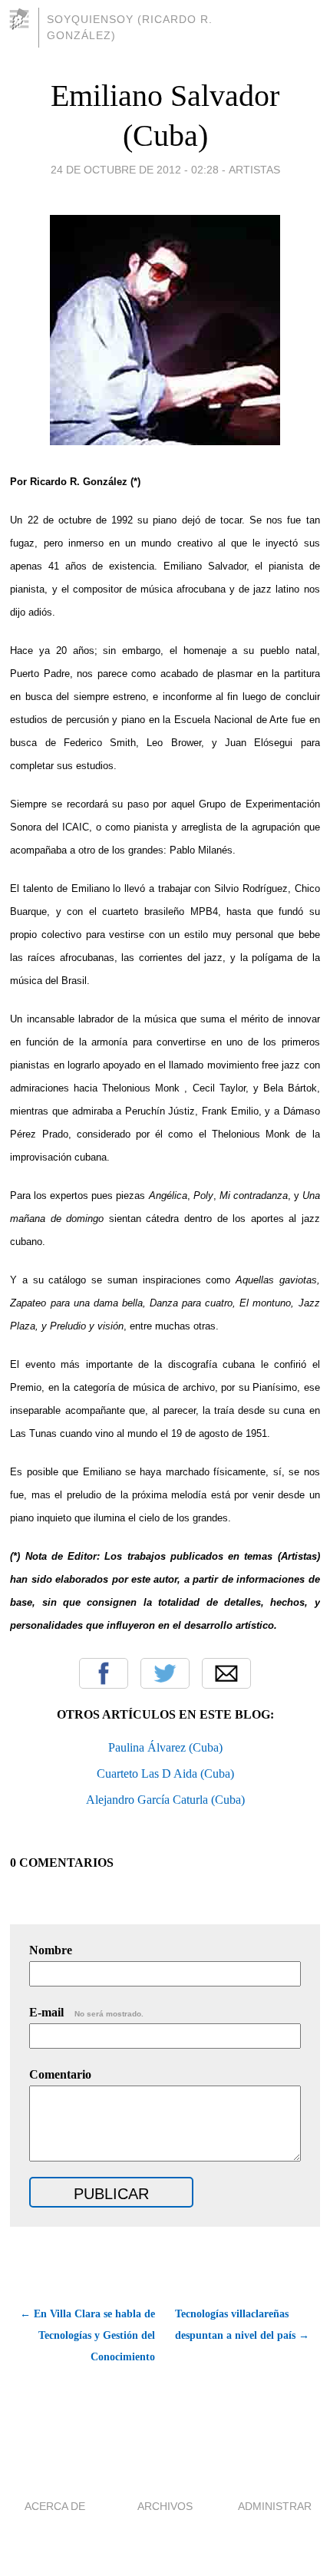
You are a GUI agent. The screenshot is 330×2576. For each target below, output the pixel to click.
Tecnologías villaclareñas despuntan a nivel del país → (242, 2325)
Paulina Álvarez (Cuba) (165, 1747)
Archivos (165, 2506)
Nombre (51, 1950)
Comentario (60, 2074)
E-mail (86, 2012)
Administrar (275, 2506)
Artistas (254, 170)
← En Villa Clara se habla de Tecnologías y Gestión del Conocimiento (87, 2335)
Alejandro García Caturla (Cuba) (165, 1800)
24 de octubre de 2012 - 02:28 (135, 170)
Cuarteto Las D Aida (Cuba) (165, 1773)
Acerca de (55, 2506)
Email (226, 1673)
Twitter (165, 1673)
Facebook (104, 1673)
